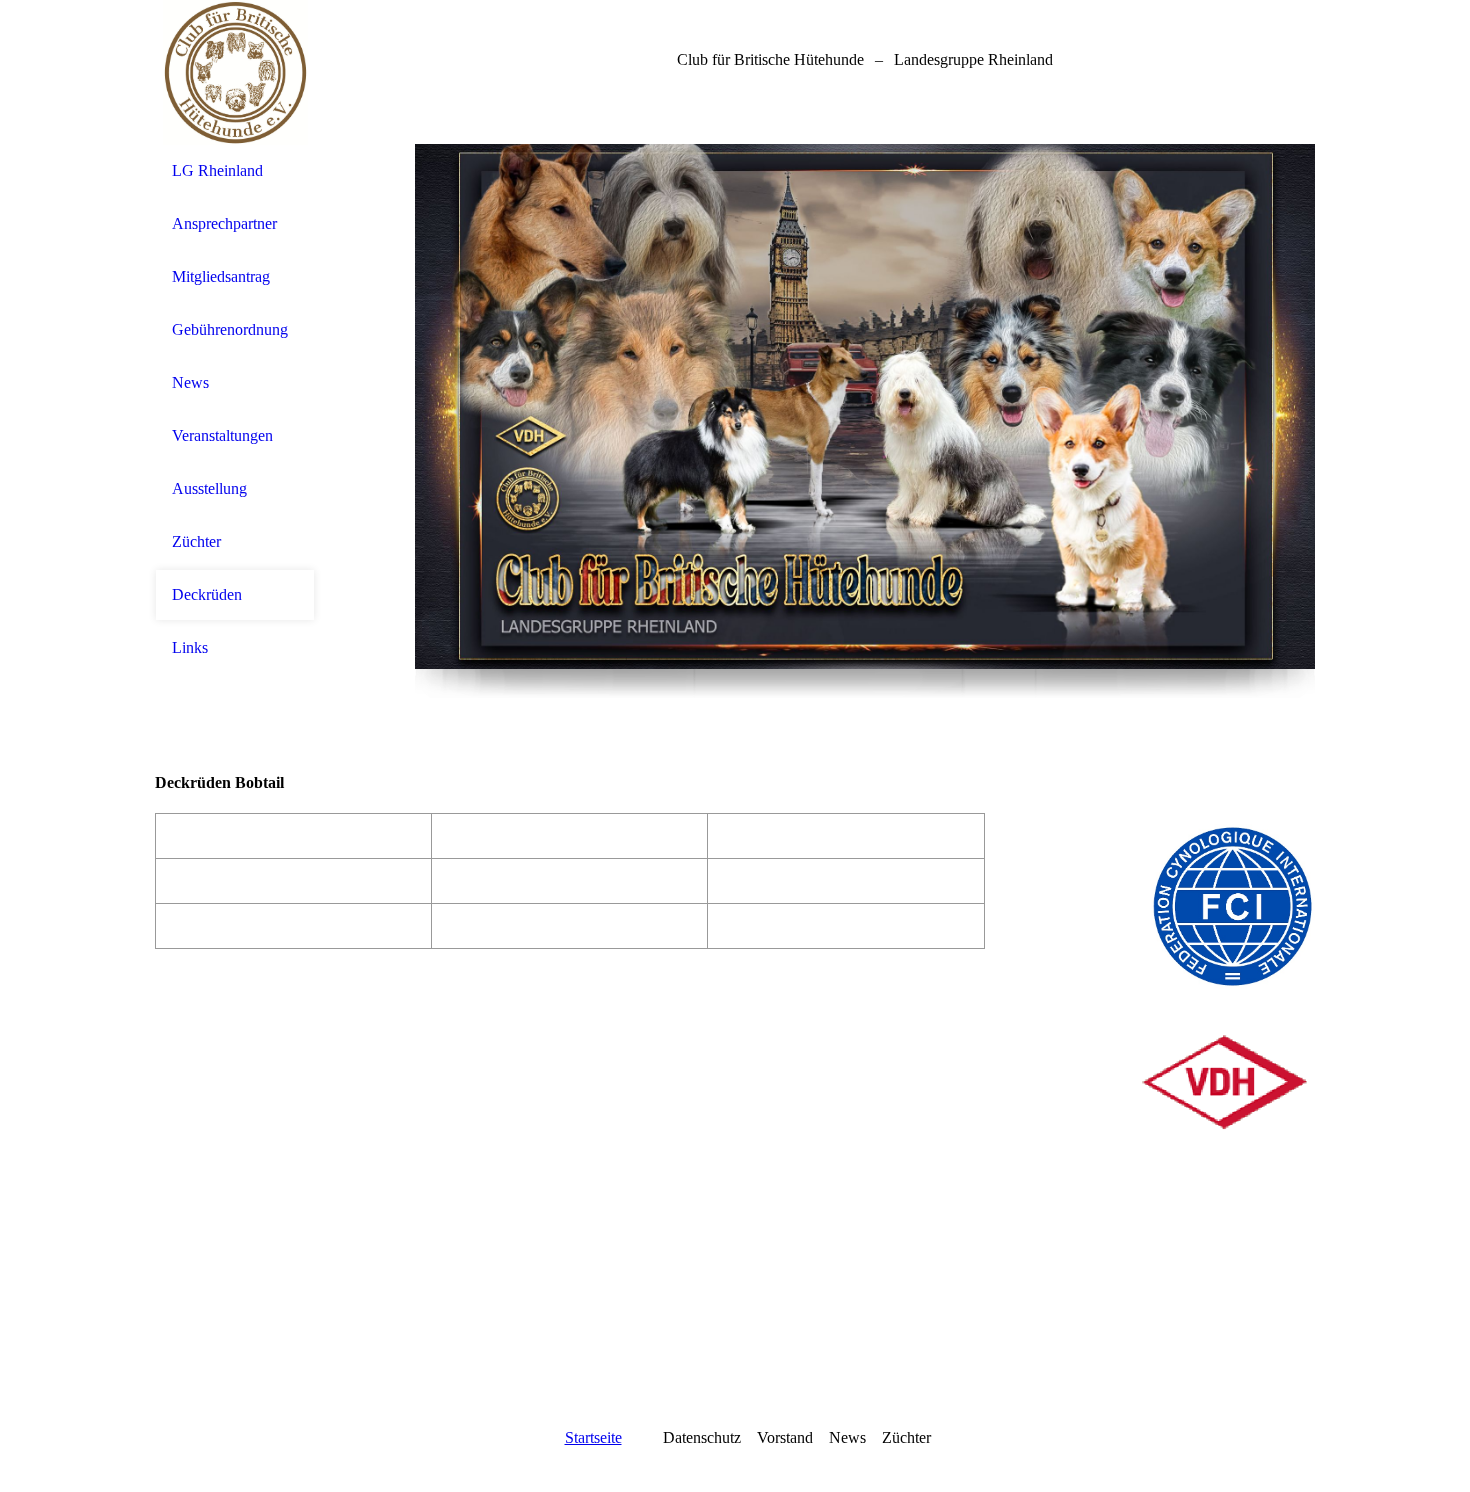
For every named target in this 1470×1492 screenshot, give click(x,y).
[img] (235, 72)
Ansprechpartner (224, 223)
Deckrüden (207, 594)
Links (190, 647)
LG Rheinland (217, 170)
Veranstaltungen (222, 435)
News (190, 382)
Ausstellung (209, 488)
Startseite (593, 1437)
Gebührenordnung (230, 329)
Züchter (196, 541)
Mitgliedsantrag (221, 276)
